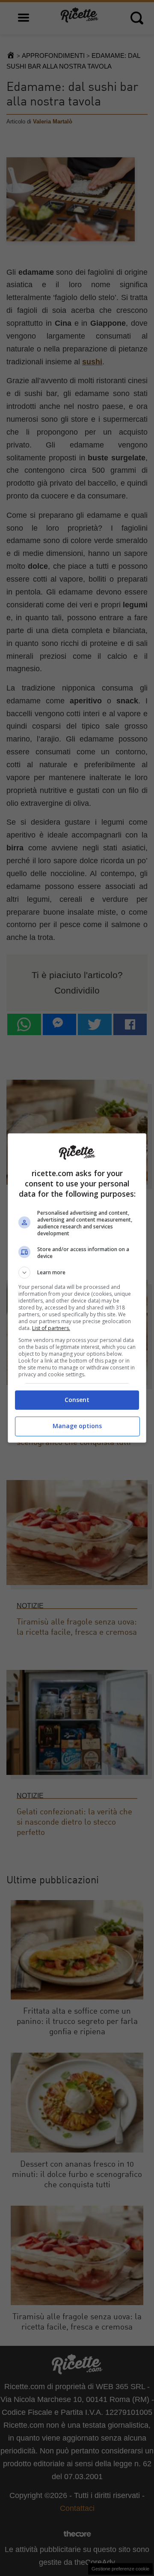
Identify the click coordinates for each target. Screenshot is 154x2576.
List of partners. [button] (51, 1328)
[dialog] (77, 1288)
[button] (77, 1273)
